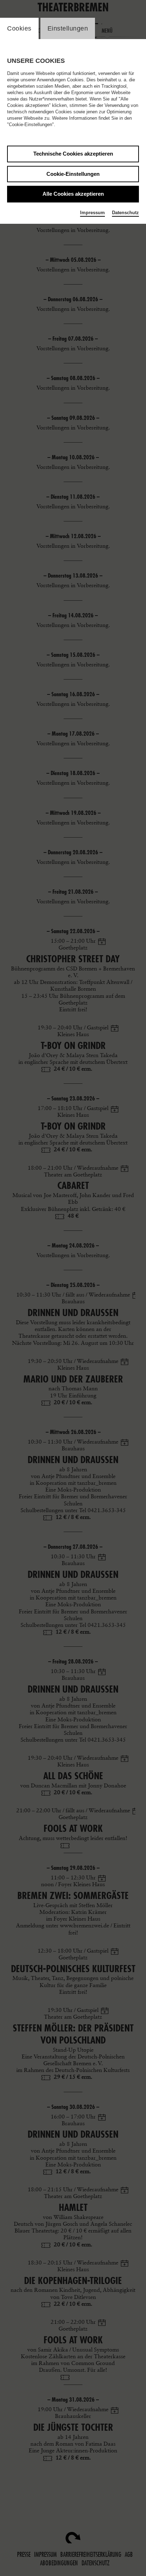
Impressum (92, 213)
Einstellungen (68, 28)
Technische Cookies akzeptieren (73, 154)
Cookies (19, 28)
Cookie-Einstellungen (73, 174)
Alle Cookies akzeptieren (73, 194)
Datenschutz (125, 213)
